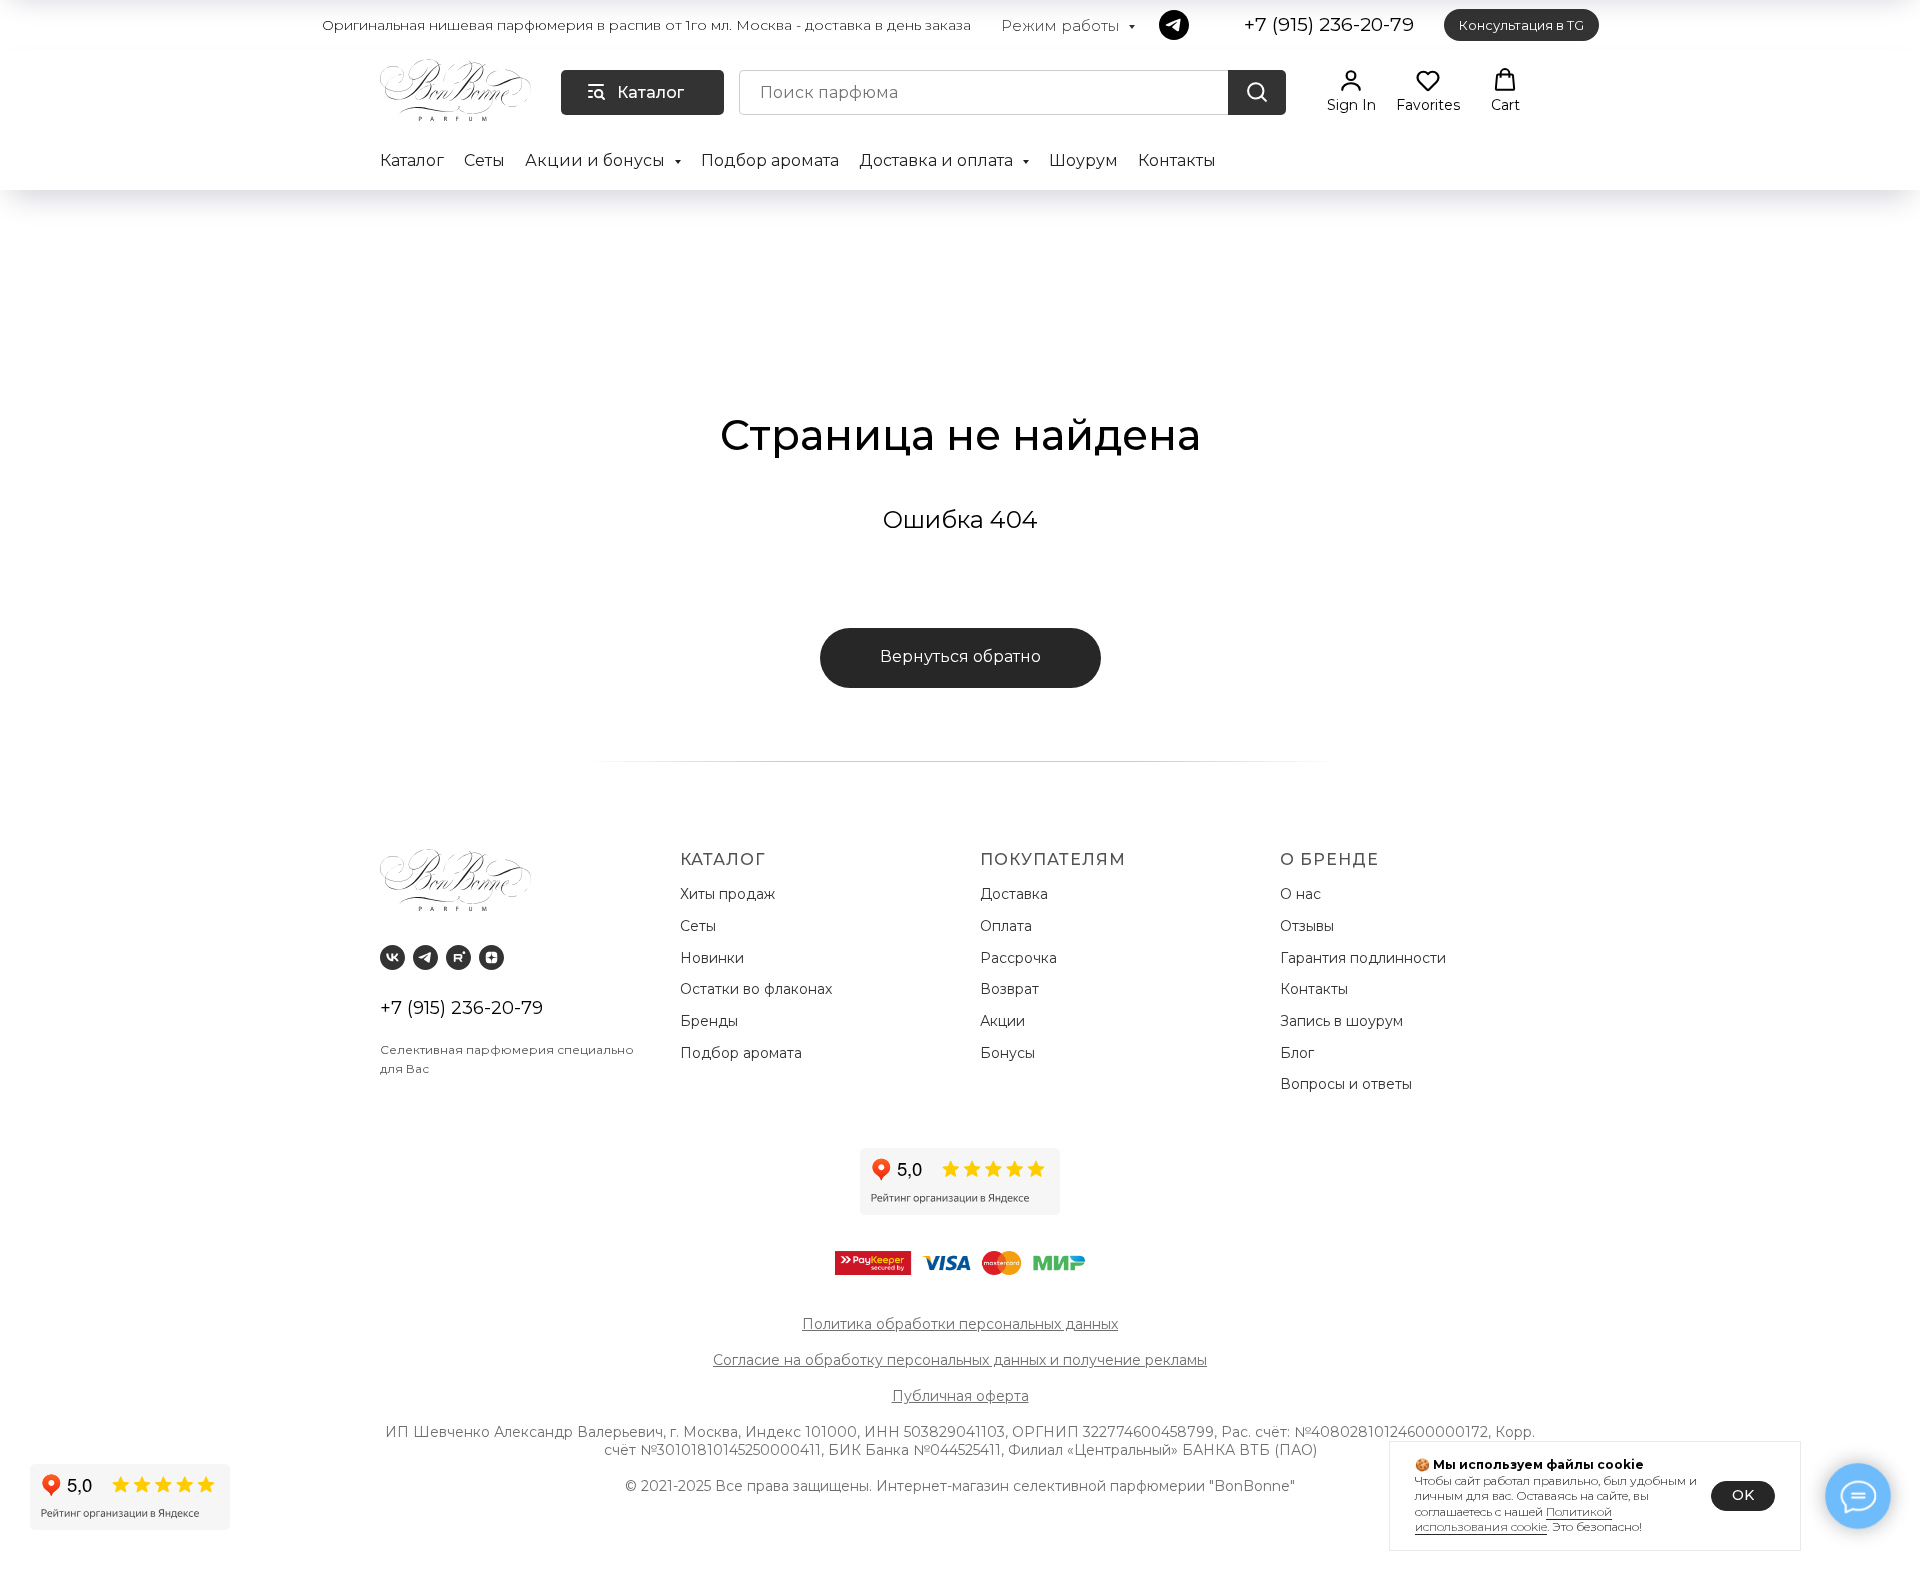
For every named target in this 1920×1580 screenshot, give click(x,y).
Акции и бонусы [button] (597, 160)
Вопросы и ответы (1346, 1084)
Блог (1297, 1053)
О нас (1302, 894)
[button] (1351, 91)
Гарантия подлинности (1365, 958)
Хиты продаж (729, 894)
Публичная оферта (960, 1396)
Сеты (484, 160)
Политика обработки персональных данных (960, 1324)
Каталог (412, 160)
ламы (1189, 1360)
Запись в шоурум (1341, 1021)
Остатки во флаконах (758, 989)
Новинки (714, 958)
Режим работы (1062, 25)
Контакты (1177, 160)
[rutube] (458, 957)
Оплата (1010, 926)
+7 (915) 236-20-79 (461, 1008)
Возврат (1013, 989)
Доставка (1018, 894)
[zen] (491, 957)
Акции (1002, 1021)
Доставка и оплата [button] (938, 160)
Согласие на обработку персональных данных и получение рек (942, 1360)
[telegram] (1174, 25)
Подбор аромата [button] (770, 160)
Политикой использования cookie (1513, 1519)
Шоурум (1083, 160)
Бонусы (1007, 1053)
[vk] (392, 957)
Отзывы (1309, 926)
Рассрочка (1022, 958)
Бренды (711, 1021)
